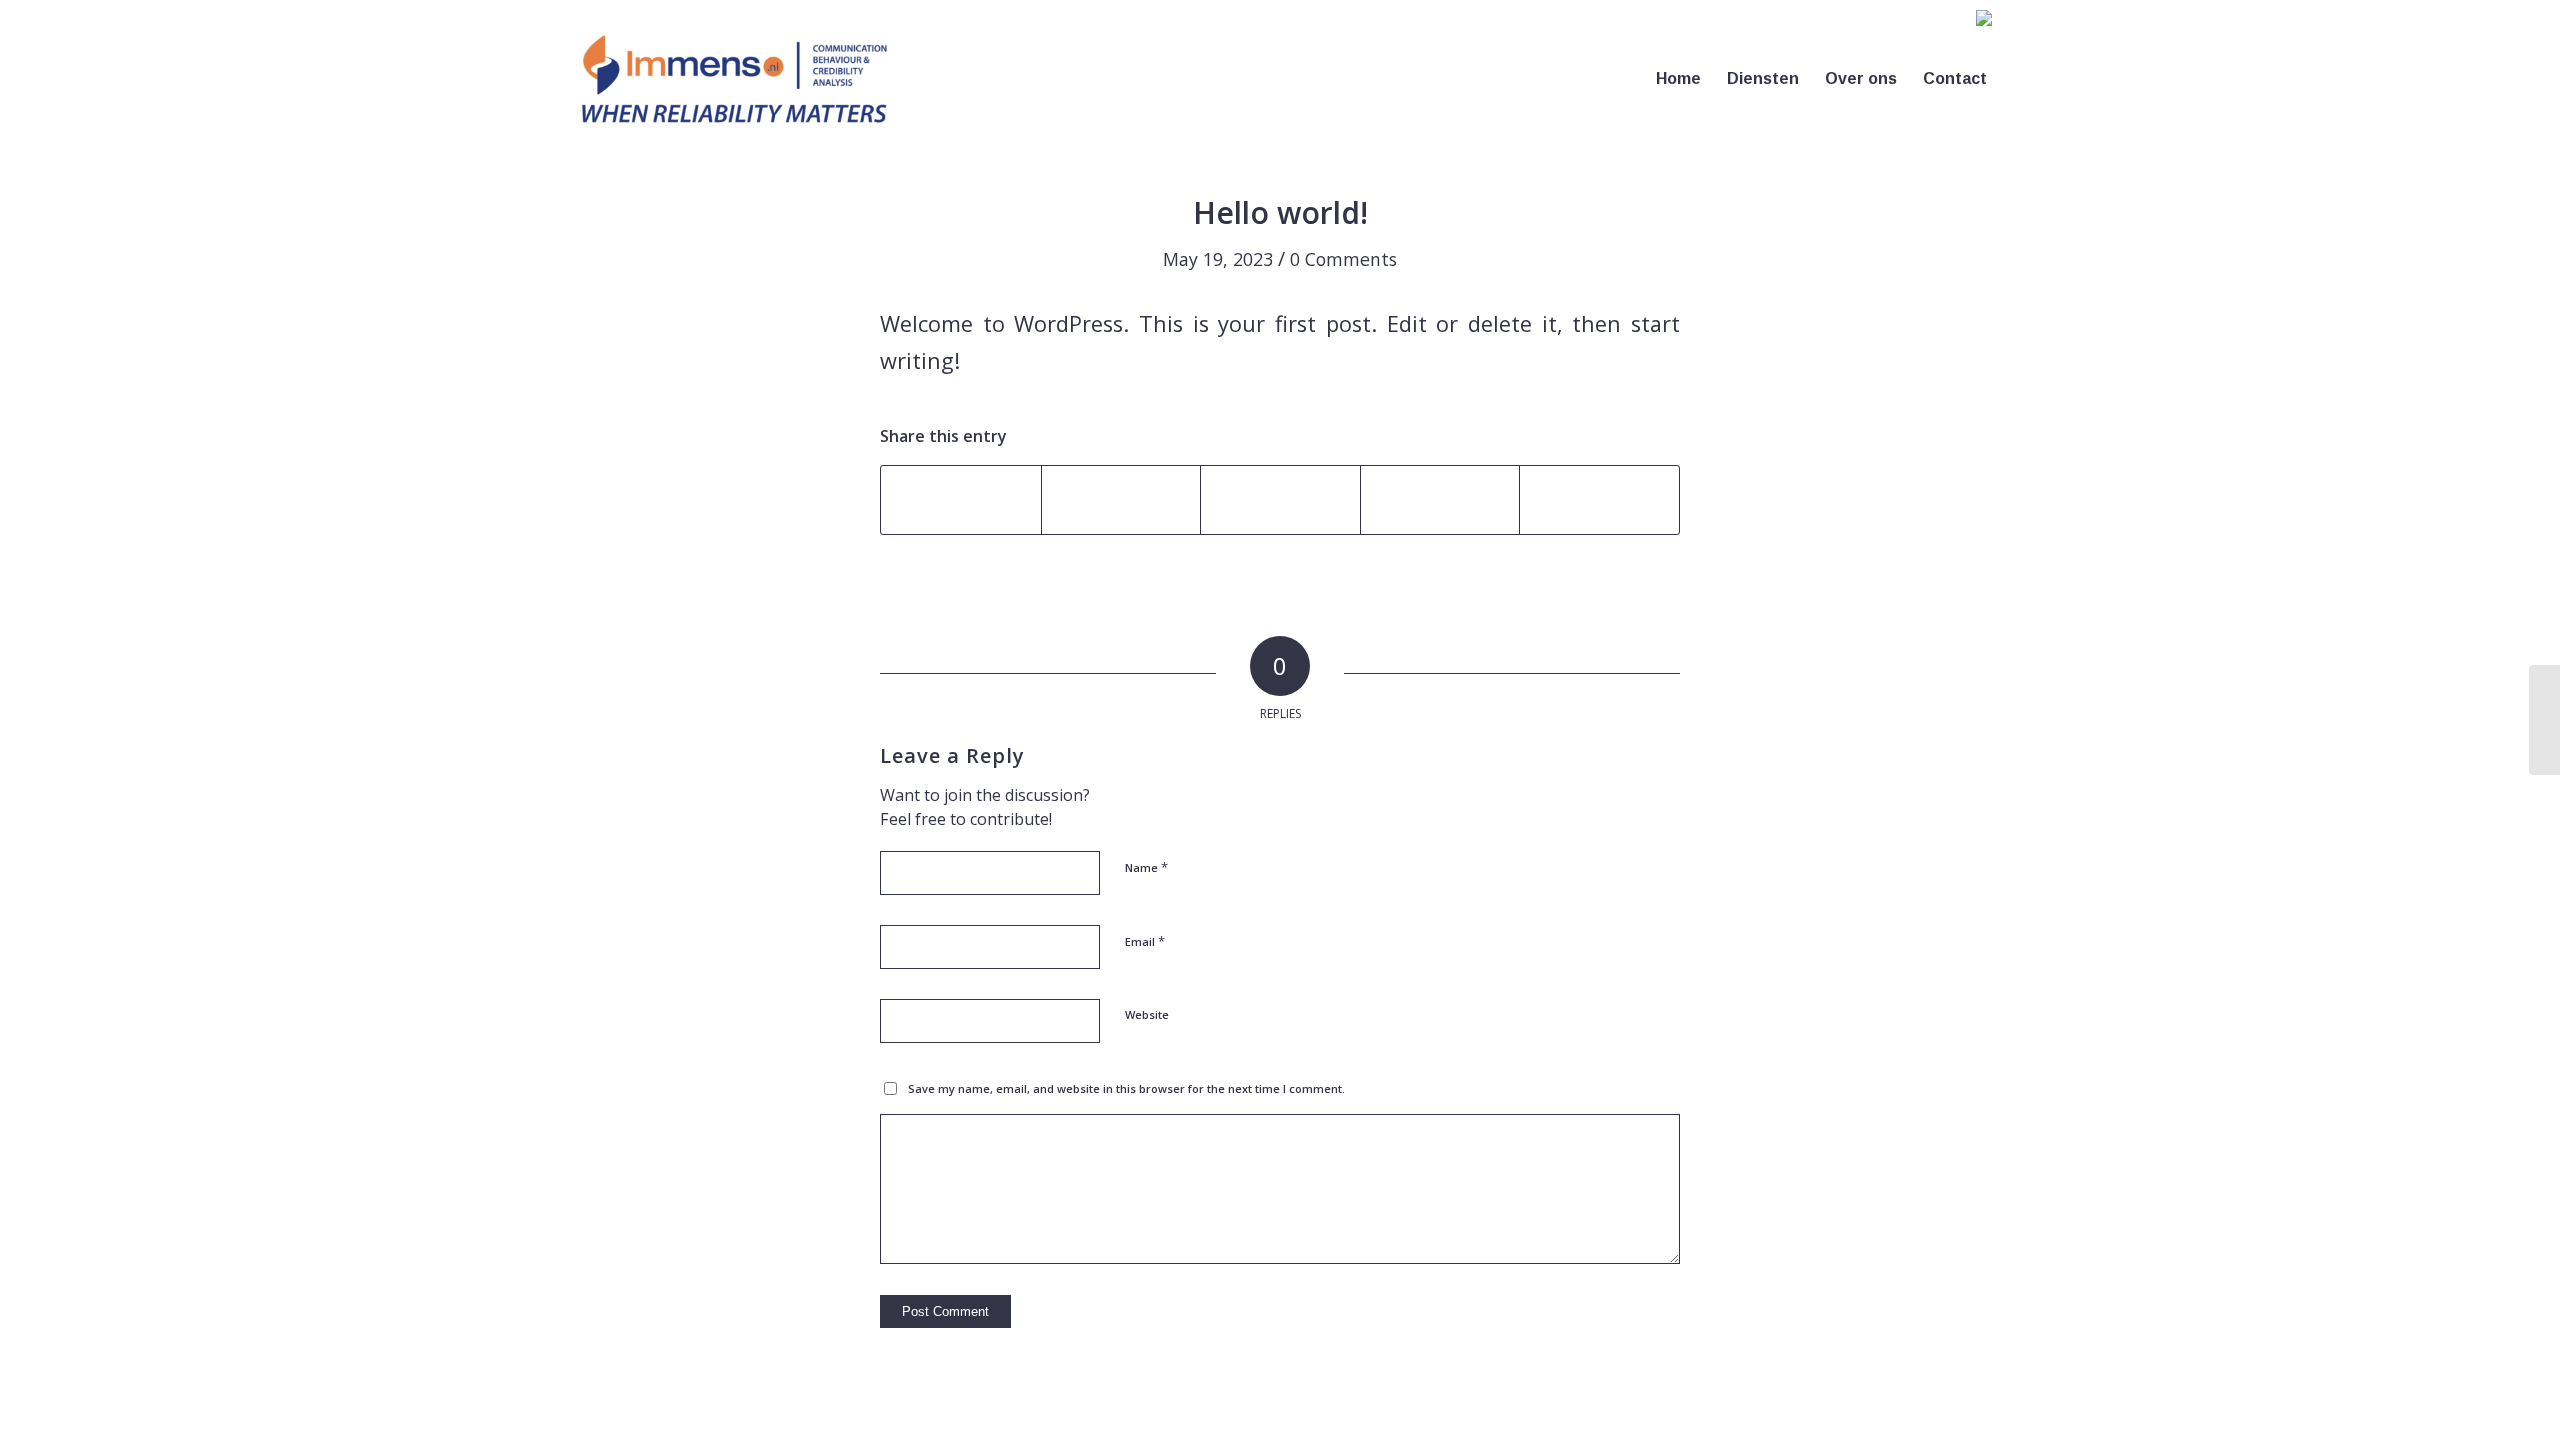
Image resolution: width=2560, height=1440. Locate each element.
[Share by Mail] (1599, 500)
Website (1147, 1014)
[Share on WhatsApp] (1280, 500)
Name (1146, 867)
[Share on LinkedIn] (1440, 500)
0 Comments (1343, 259)
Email (1145, 941)
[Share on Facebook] (961, 500)
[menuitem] (1983, 23)
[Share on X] (1121, 500)
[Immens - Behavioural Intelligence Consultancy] (734, 79)
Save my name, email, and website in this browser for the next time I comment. (1126, 1088)
